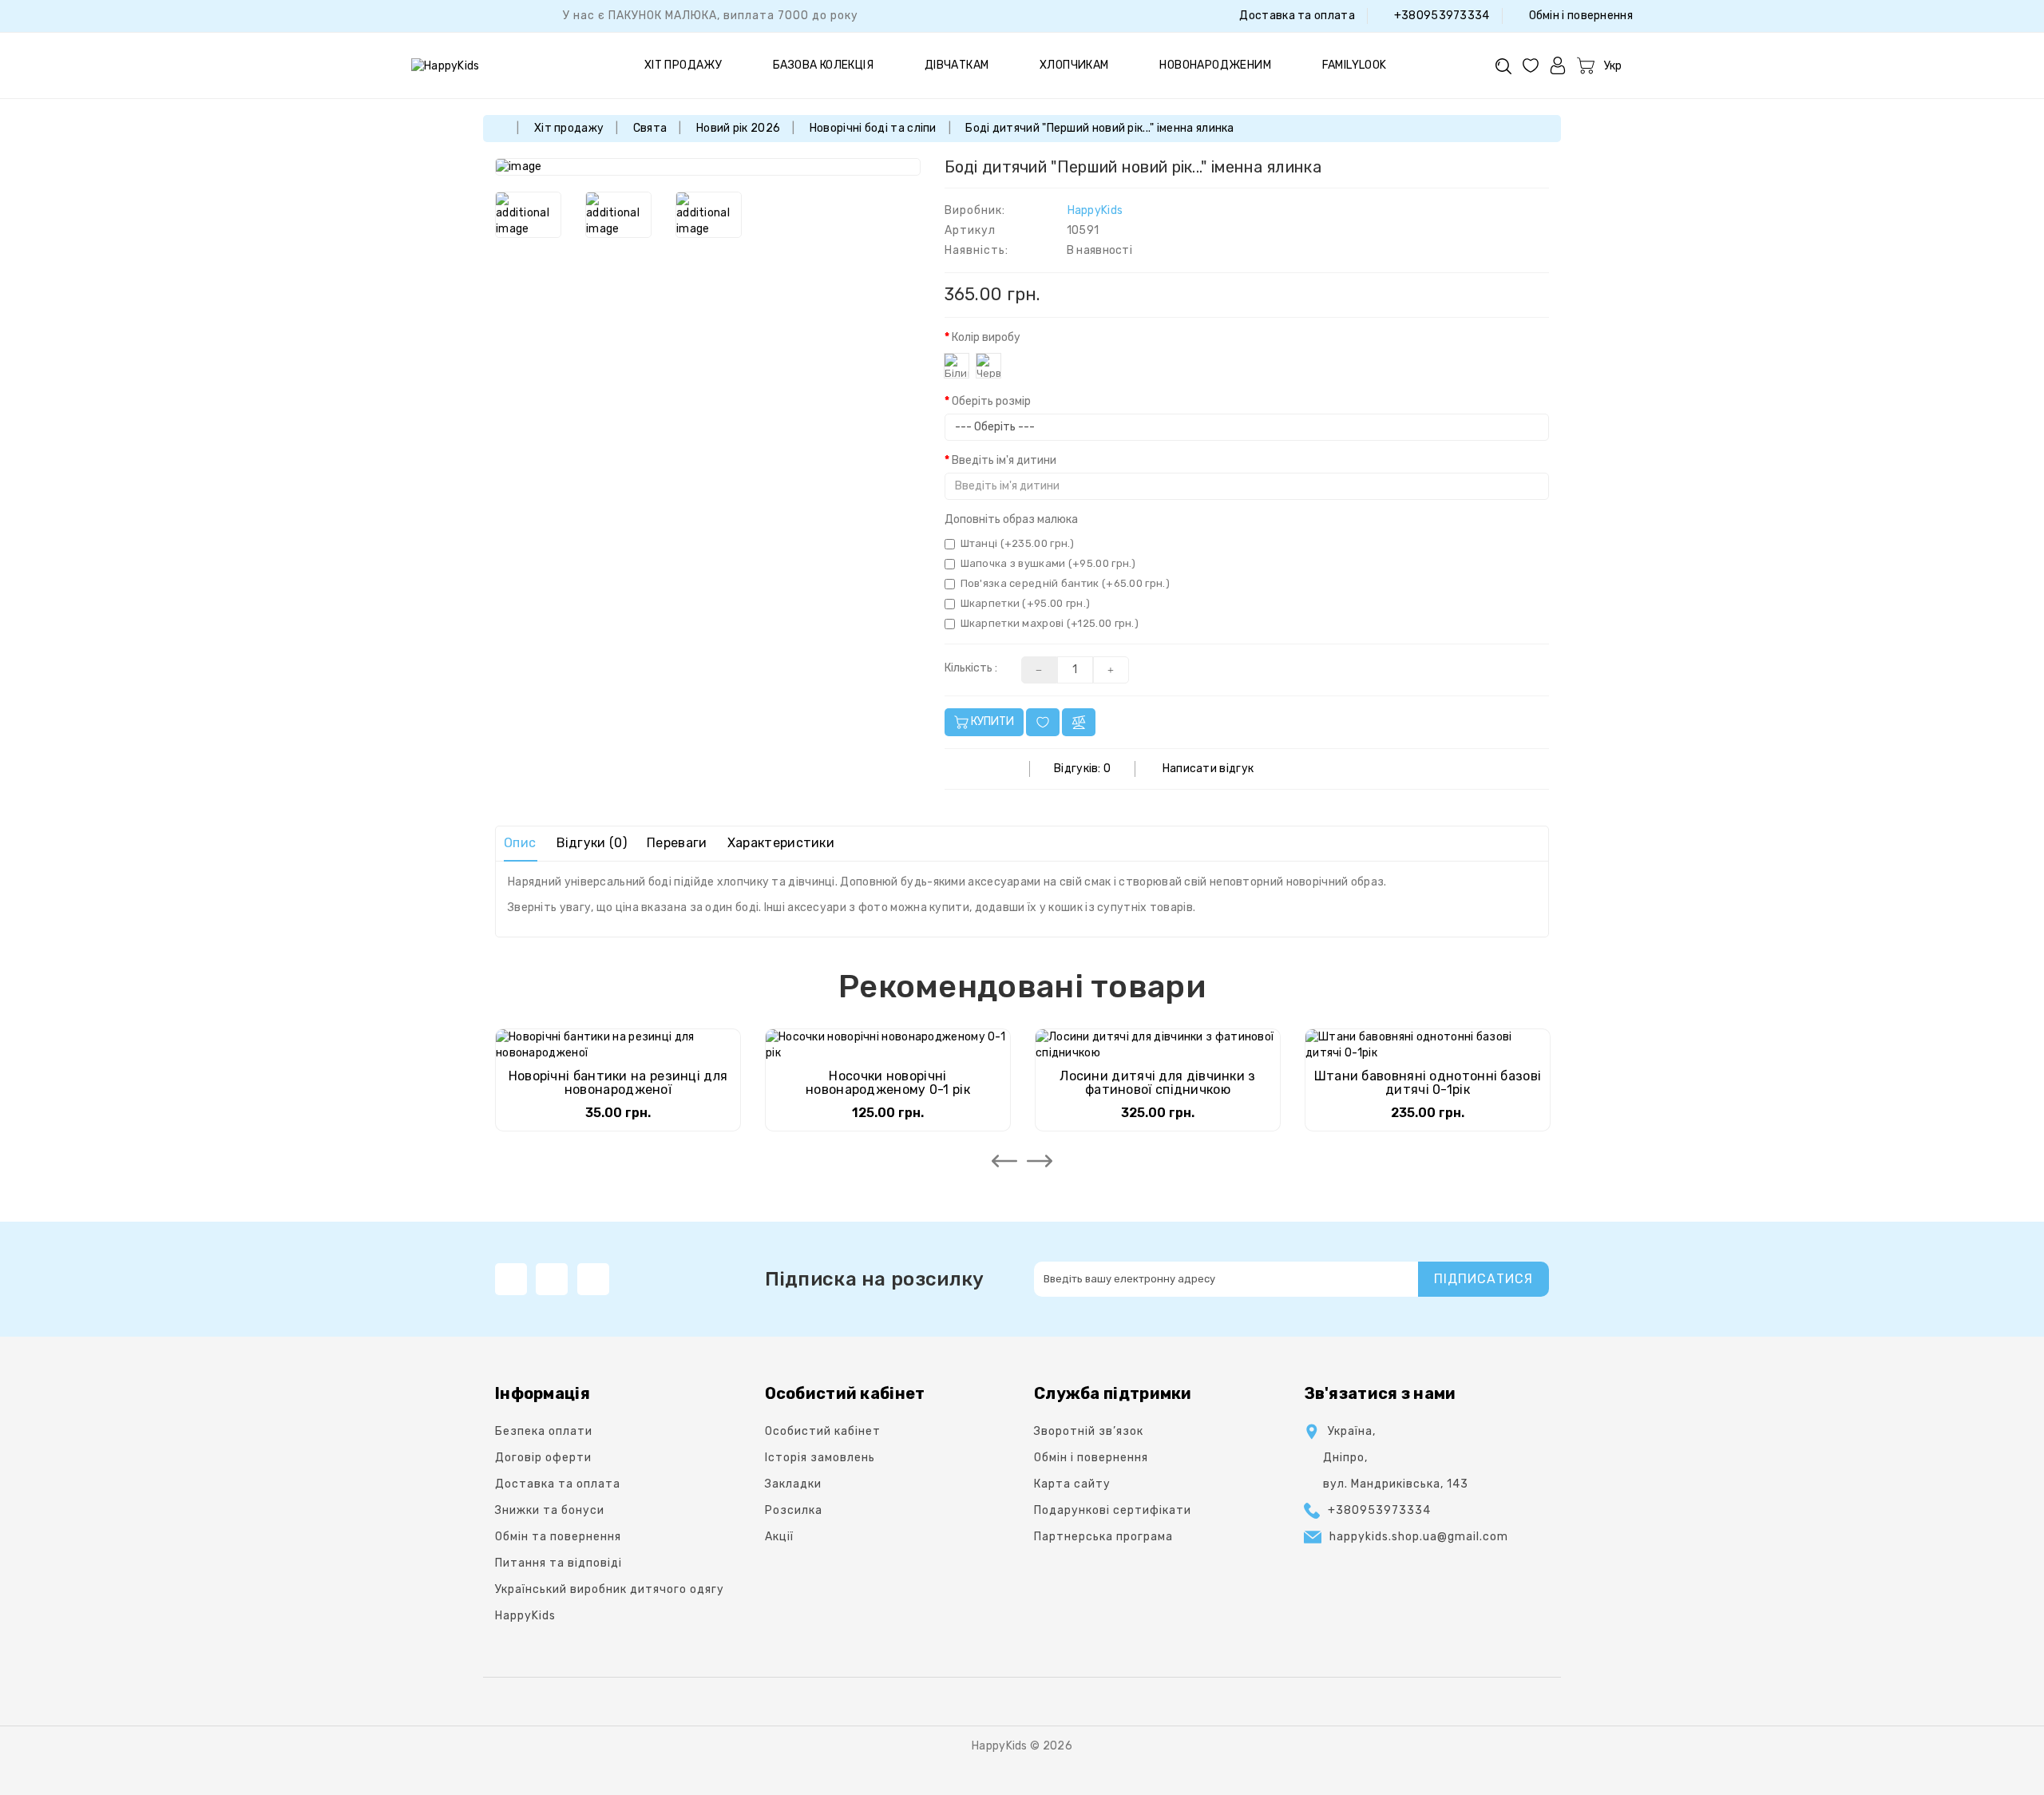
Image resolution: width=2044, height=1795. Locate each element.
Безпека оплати (544, 1431)
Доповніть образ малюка (1011, 519)
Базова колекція (823, 65)
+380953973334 (1440, 16)
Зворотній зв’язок (1089, 1431)
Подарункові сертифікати (1113, 1510)
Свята (650, 128)
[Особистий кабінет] (1558, 65)
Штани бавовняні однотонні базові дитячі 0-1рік (1428, 1083)
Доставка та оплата (1296, 16)
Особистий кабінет (823, 1431)
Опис (520, 843)
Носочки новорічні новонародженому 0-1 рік (888, 1083)
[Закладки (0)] (1531, 65)
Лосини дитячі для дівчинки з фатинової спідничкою (1157, 1083)
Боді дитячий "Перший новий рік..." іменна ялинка (1099, 128)
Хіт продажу (683, 65)
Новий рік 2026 (738, 128)
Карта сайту (1072, 1484)
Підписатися (1483, 1279)
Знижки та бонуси (550, 1510)
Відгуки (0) (592, 843)
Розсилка (794, 1510)
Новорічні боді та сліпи (873, 128)
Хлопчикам (1074, 65)
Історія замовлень (820, 1458)
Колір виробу (986, 337)
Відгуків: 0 (1082, 769)
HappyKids (1095, 210)
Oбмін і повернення (1579, 16)
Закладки (793, 1484)
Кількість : (971, 668)
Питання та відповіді (559, 1563)
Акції (779, 1537)
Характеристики (781, 843)
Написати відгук (1208, 769)
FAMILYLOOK (1355, 65)
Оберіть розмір (991, 401)
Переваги (677, 843)
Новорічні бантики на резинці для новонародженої (618, 1083)
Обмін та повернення (558, 1537)
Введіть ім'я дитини (1004, 460)
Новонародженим (1215, 65)
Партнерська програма (1103, 1537)
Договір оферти (543, 1458)
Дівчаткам (957, 65)
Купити (991, 721)
